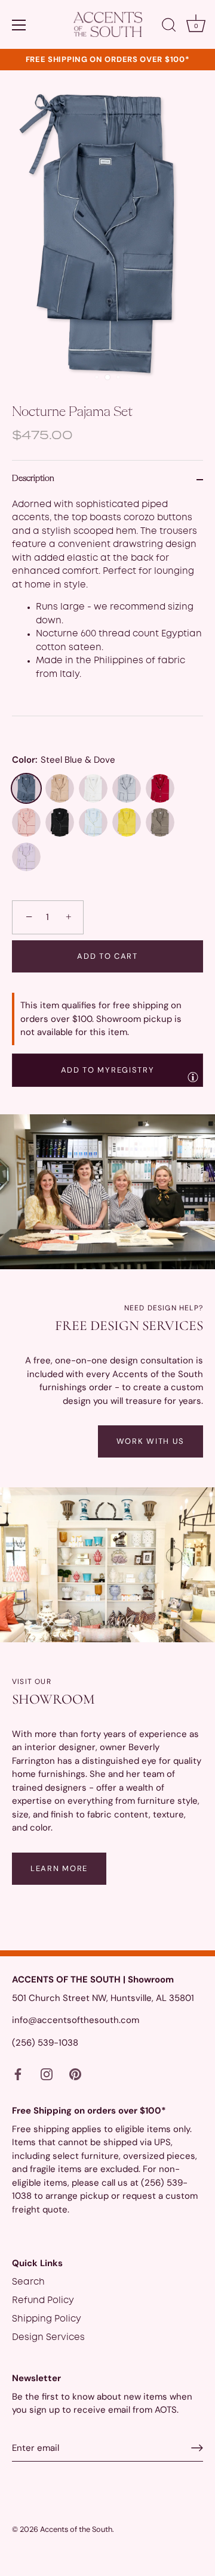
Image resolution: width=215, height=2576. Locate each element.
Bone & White (93, 788)
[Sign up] (197, 2448)
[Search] (169, 27)
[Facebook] (18, 2074)
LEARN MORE (59, 1868)
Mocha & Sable (160, 822)
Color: (64, 760)
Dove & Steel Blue (127, 788)
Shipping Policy (47, 2319)
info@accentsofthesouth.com (76, 2020)
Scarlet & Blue (160, 788)
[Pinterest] (75, 2074)
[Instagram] (47, 2074)
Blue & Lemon (93, 822)
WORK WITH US (150, 1441)
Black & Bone (60, 822)
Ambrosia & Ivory (60, 788)
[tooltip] (193, 1077)
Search (28, 2282)
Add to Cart (107, 956)
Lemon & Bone (127, 822)
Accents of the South (76, 2529)
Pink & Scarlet (26, 822)
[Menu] (19, 25)
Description (33, 479)
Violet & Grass (26, 857)
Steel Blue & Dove (26, 788)
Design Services (48, 2338)
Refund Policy (43, 2301)
